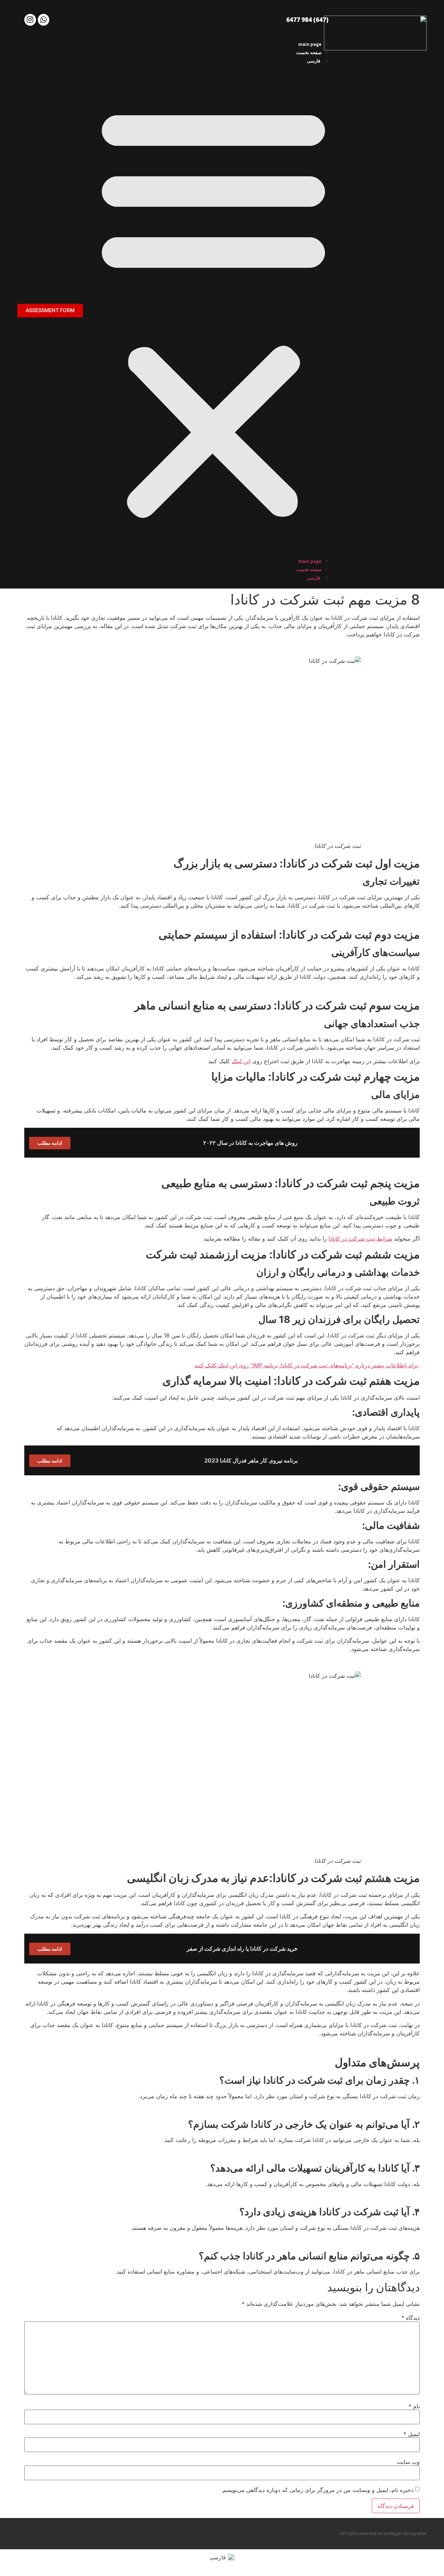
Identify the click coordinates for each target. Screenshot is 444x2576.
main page (310, 44)
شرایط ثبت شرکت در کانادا (360, 1239)
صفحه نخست (309, 53)
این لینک (241, 1061)
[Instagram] (30, 20)
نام (414, 2406)
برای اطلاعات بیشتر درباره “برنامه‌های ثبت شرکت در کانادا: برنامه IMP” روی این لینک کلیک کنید (307, 1365)
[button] (214, 311)
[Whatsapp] (44, 20)
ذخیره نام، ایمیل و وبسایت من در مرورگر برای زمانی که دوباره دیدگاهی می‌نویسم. (317, 2490)
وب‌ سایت (408, 2462)
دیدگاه (411, 2318)
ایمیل (412, 2434)
